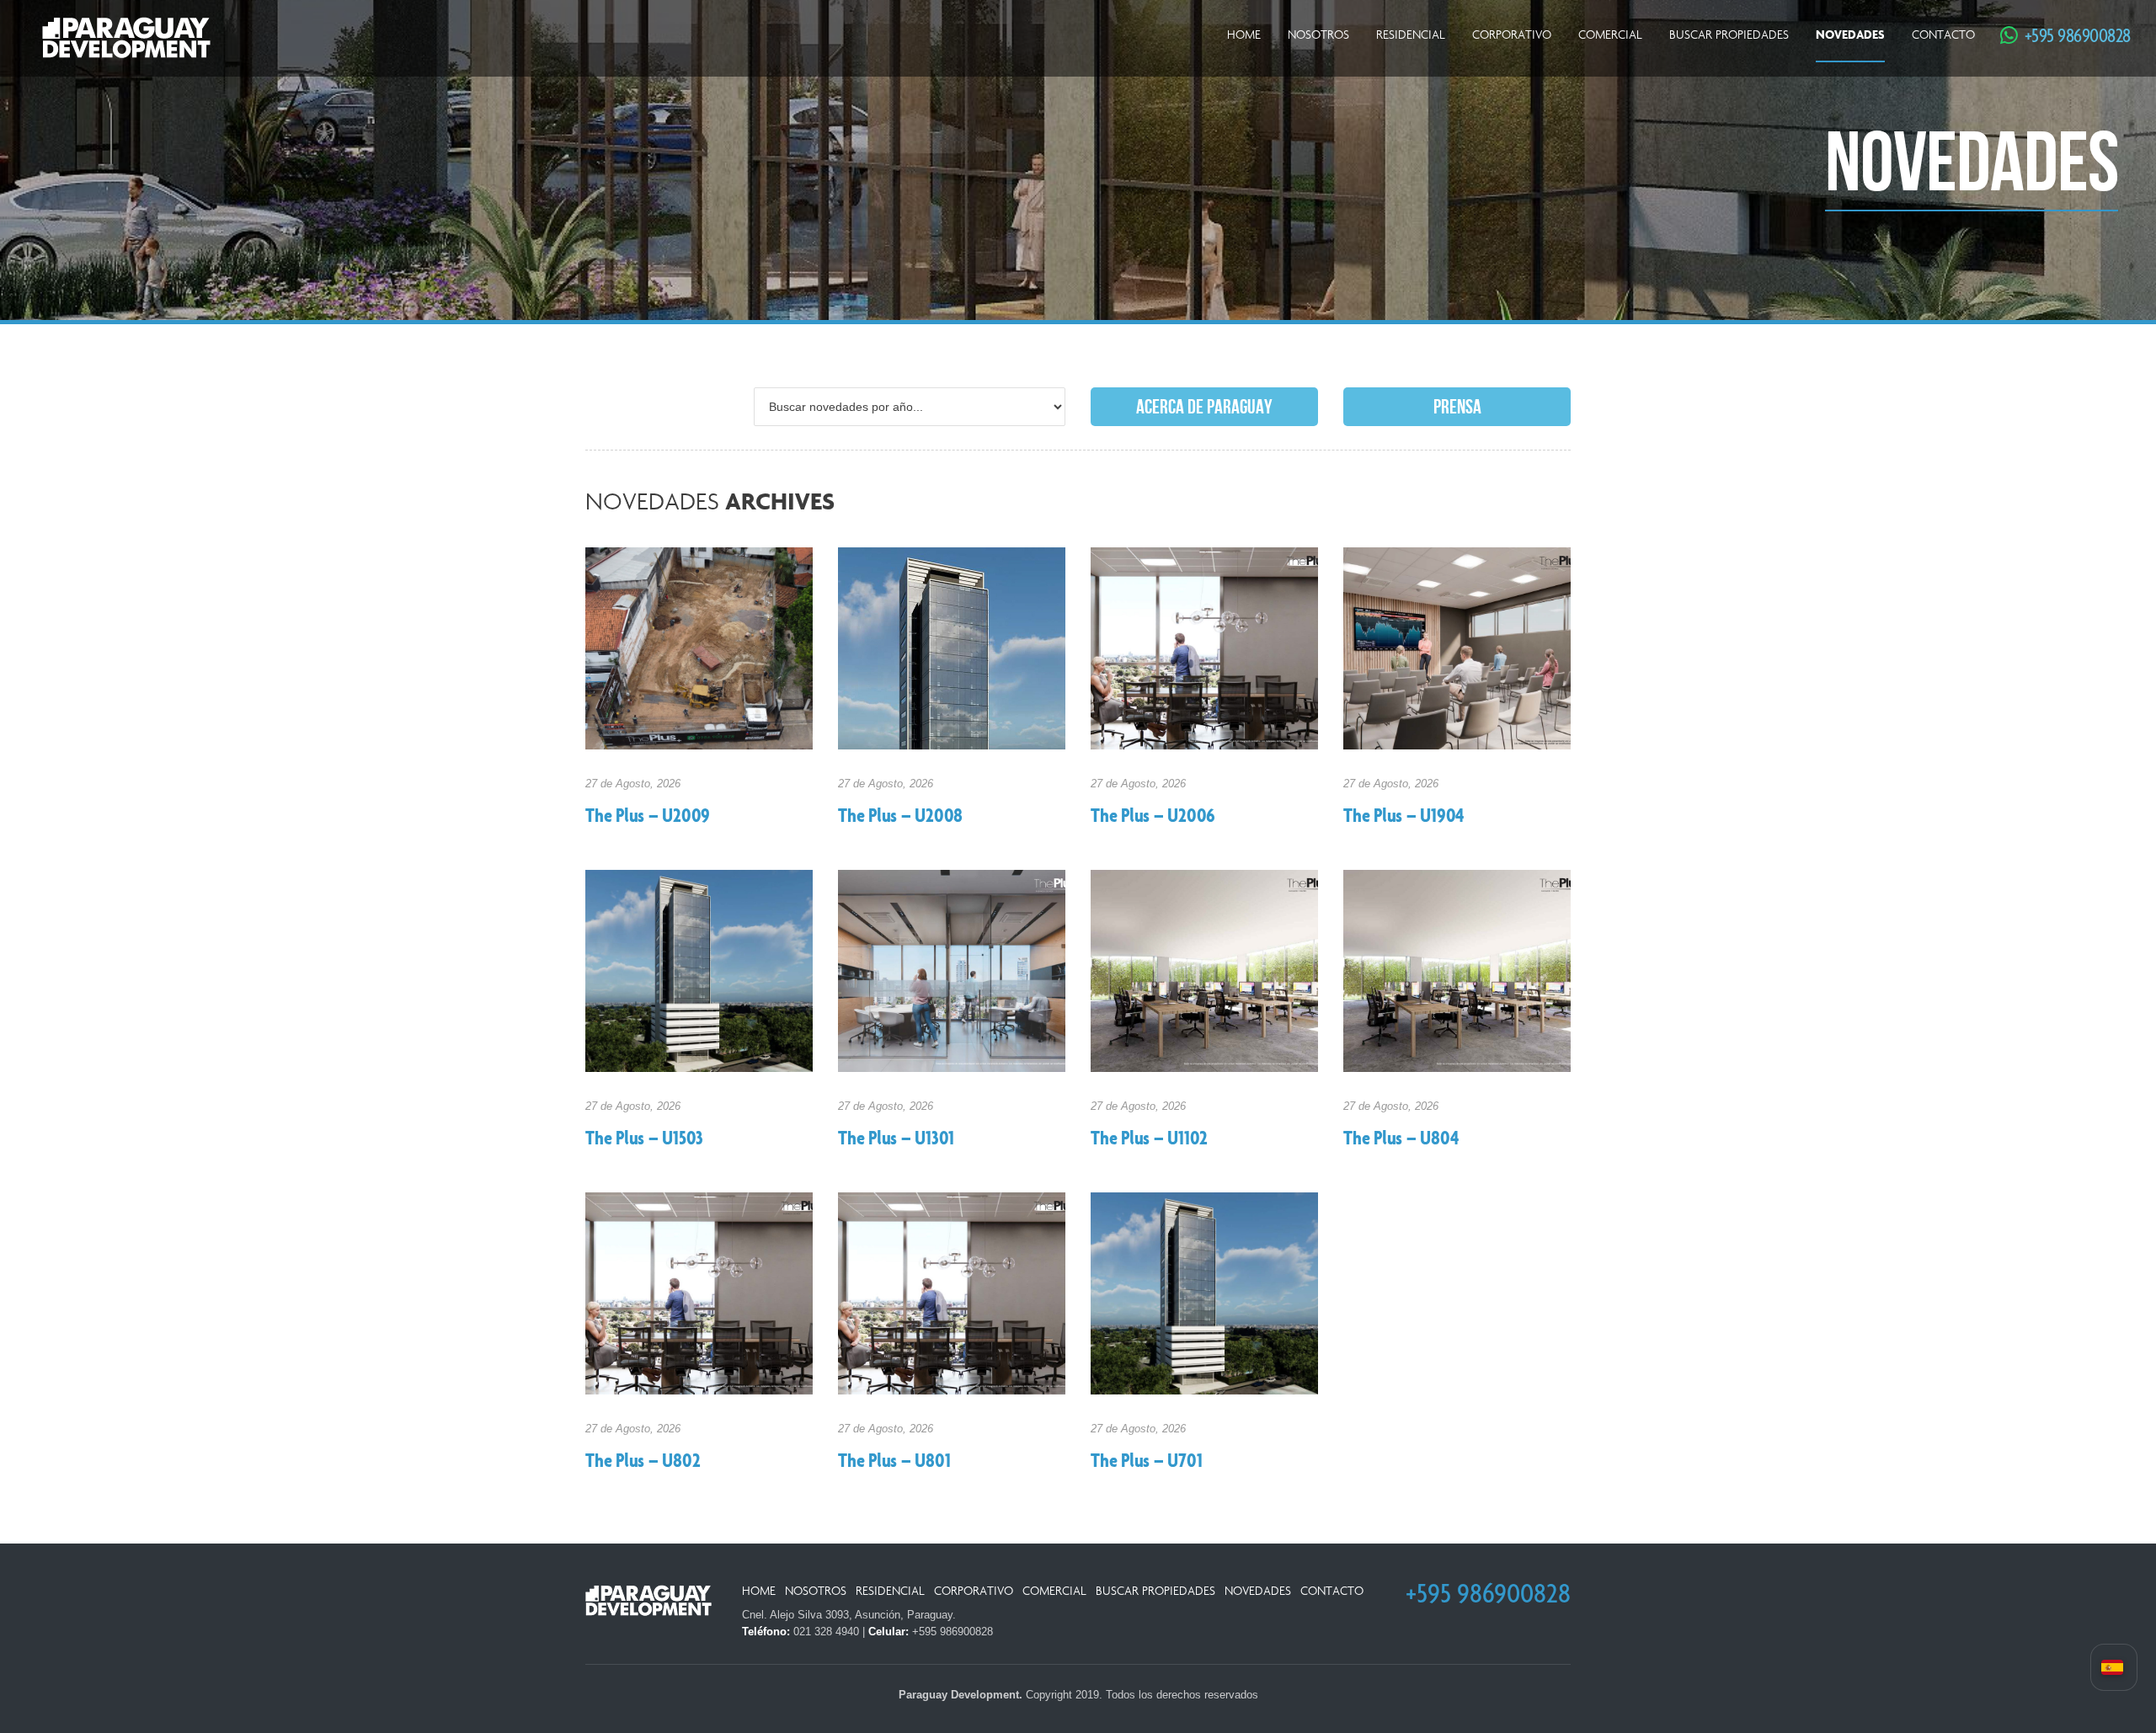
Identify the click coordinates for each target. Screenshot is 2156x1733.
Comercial (1610, 35)
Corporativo (1512, 35)
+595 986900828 (2069, 35)
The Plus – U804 (1401, 1139)
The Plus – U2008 (900, 817)
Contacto (1943, 35)
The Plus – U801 (894, 1462)
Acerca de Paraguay (1204, 407)
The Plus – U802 (643, 1462)
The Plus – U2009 (648, 817)
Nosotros (1318, 35)
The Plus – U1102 (1149, 1139)
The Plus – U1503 (644, 1139)
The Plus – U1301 (896, 1139)
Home (1244, 35)
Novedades (1850, 35)
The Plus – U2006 (1153, 817)
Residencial (1411, 35)
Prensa (1457, 407)
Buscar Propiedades (1729, 35)
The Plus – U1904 (1404, 817)
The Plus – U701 (1146, 1462)
